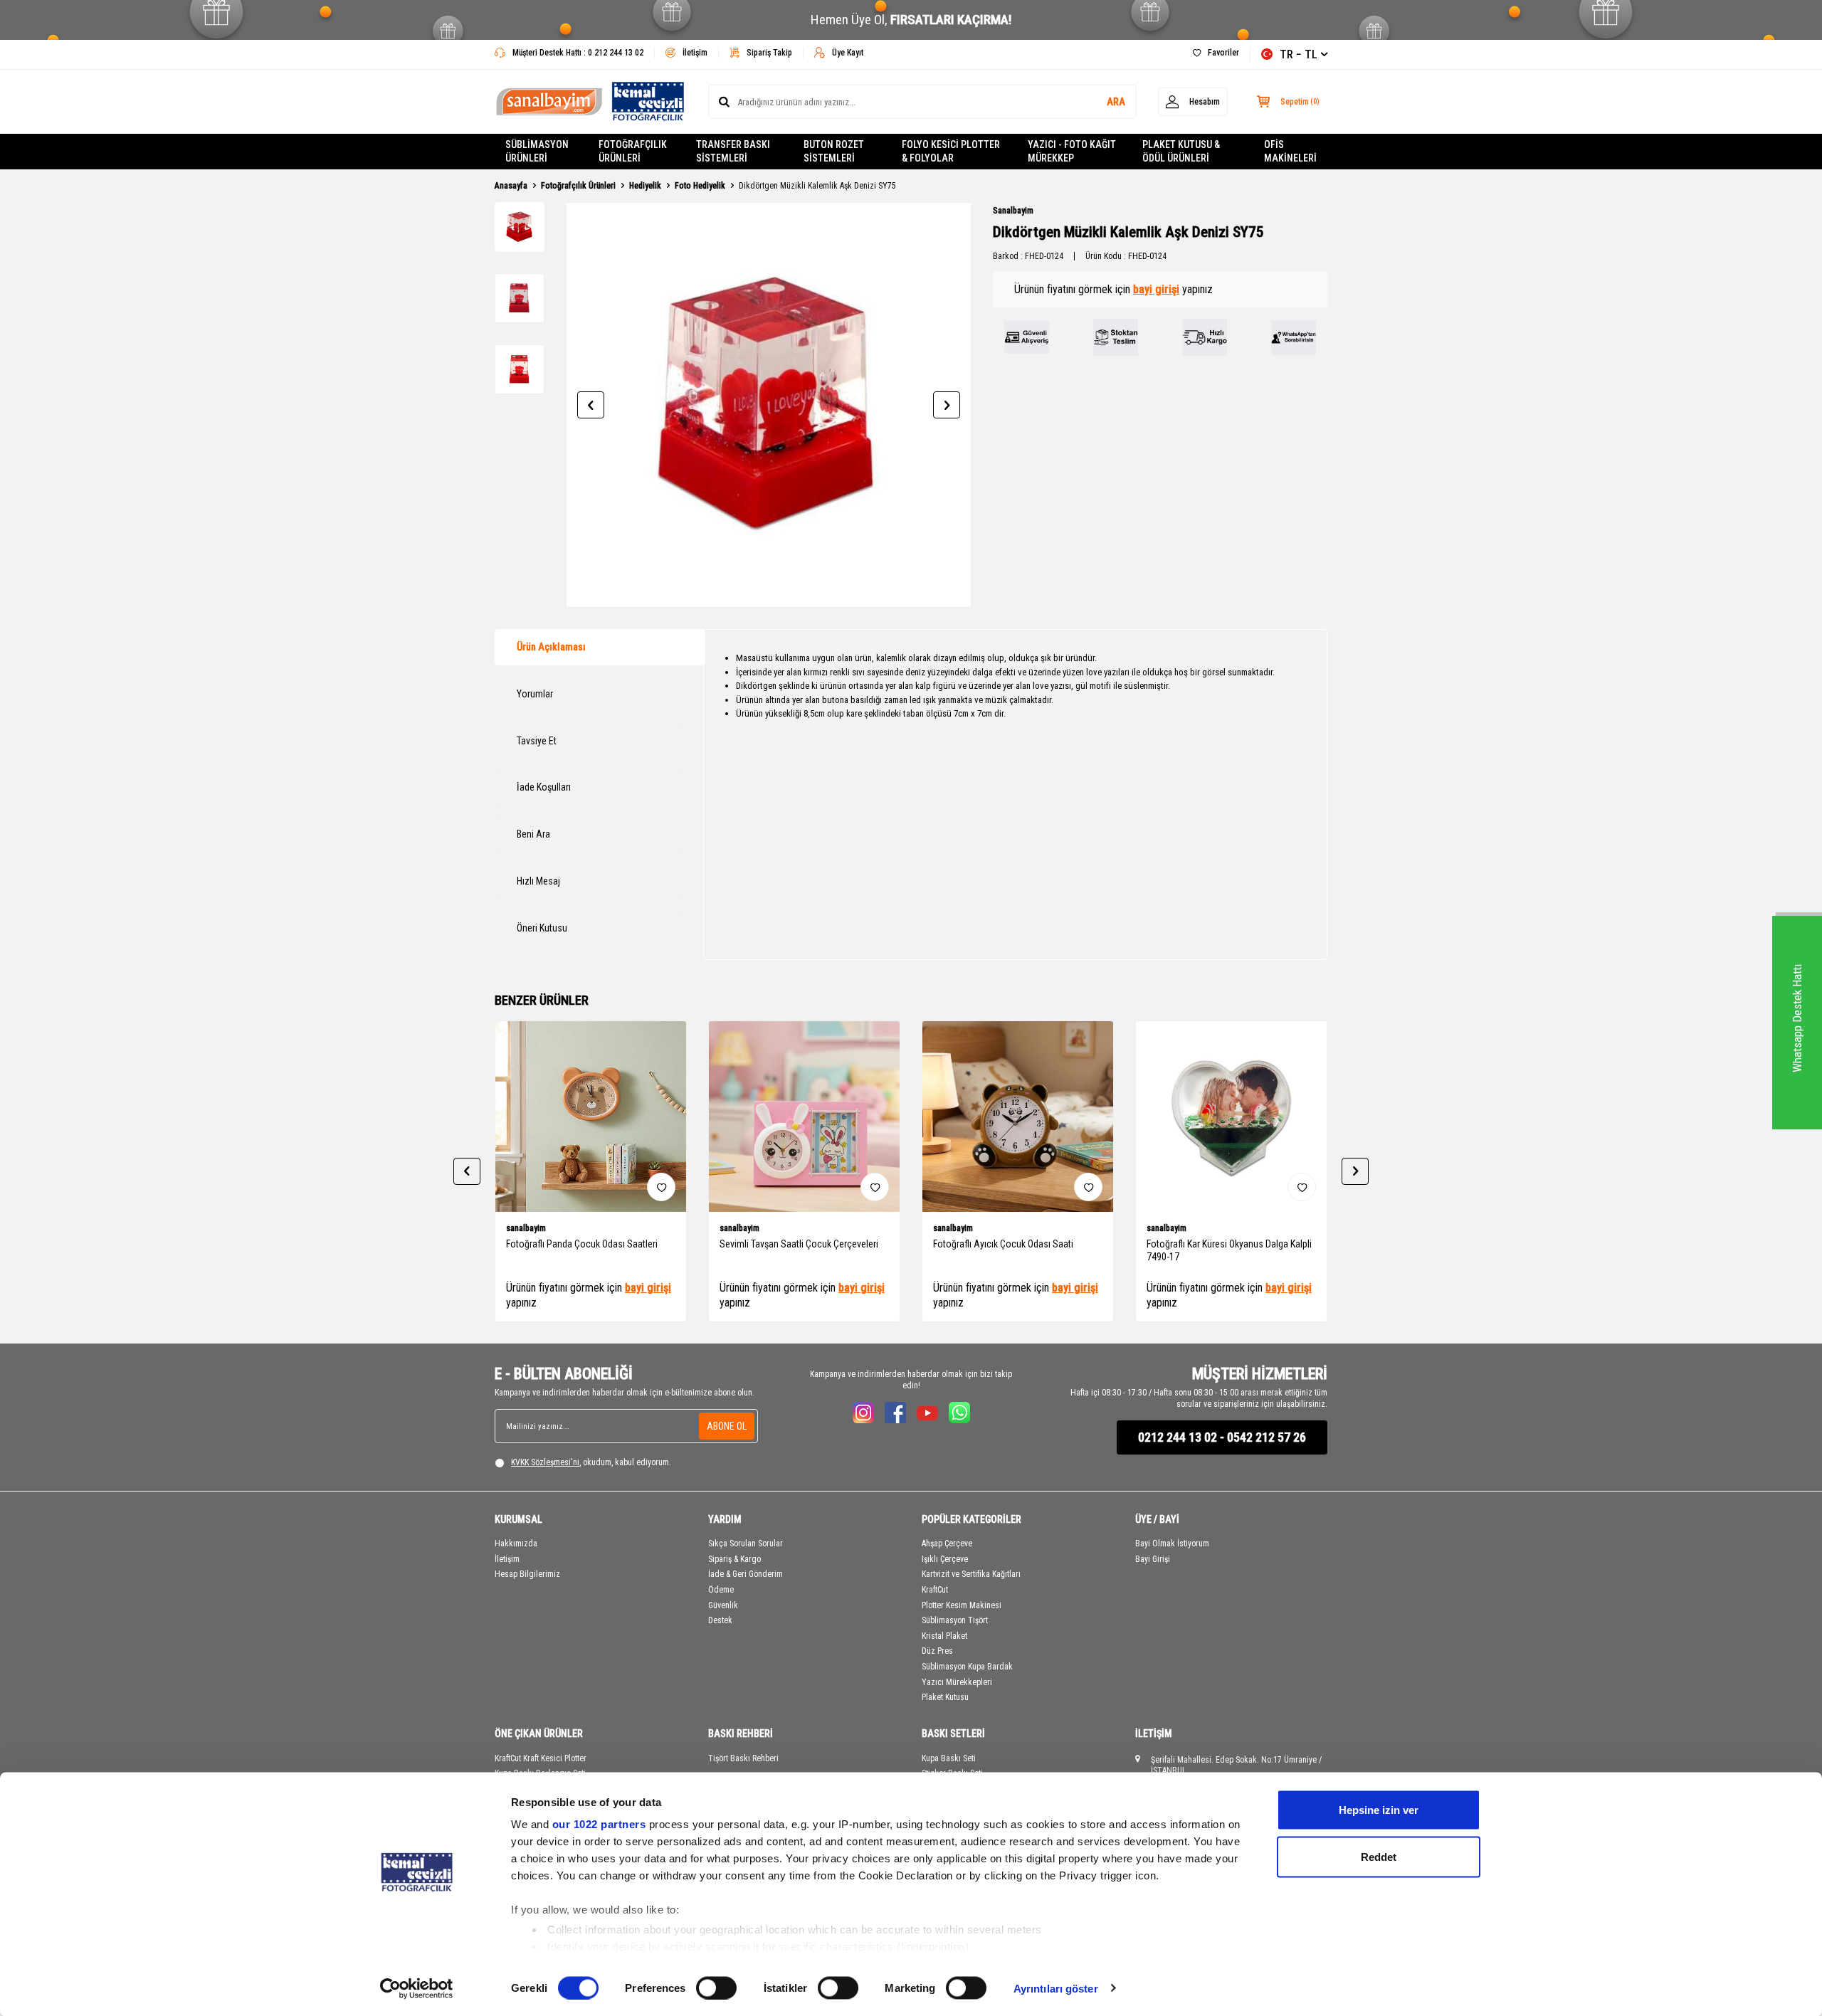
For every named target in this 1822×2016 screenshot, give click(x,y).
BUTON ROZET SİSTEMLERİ (834, 151)
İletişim (695, 53)
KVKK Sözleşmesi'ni (545, 1462)
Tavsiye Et (537, 741)
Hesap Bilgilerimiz (527, 1574)
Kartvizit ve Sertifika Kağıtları (971, 1574)
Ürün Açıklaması (551, 647)
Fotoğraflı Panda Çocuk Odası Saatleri (582, 1244)
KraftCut (935, 1590)
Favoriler (1223, 53)
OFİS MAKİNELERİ (1290, 151)
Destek (720, 1620)
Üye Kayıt (848, 53)
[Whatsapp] (959, 1413)
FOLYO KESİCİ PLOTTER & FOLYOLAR (951, 151)
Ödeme (721, 1590)
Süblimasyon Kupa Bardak (967, 1667)
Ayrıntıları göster (1056, 1988)
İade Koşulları (544, 787)
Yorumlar (535, 694)
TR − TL (1299, 54)
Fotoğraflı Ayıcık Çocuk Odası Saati (1003, 1244)
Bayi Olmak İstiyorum (1172, 1543)
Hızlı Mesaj (538, 881)
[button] (591, 405)
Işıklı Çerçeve (945, 1559)
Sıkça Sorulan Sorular (746, 1543)
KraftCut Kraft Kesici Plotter (541, 1758)
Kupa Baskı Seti (949, 1758)
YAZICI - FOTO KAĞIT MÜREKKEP (1072, 151)
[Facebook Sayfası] (895, 1413)
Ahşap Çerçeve (947, 1543)
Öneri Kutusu (542, 928)
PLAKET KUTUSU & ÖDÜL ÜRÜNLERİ (1181, 151)
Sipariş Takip (769, 53)
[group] (769, 405)
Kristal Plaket (944, 1636)
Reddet (1379, 1856)
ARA (1116, 102)
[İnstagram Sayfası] (863, 1413)
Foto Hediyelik (700, 186)
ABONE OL (727, 1426)
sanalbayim (526, 1228)
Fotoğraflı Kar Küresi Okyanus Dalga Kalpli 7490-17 (1229, 1251)
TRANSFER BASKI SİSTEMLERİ (733, 151)
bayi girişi (1156, 289)
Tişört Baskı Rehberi (743, 1758)
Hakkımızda (516, 1543)
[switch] (716, 1988)
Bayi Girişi (1153, 1559)
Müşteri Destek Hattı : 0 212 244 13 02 (578, 53)
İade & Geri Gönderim (746, 1574)
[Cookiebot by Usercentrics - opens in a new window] (417, 1988)
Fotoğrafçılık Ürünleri (578, 186)
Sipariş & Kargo (734, 1559)
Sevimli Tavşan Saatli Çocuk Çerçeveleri (799, 1244)
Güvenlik (723, 1605)
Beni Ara (533, 834)
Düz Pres (937, 1651)
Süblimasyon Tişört (955, 1620)
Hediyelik (645, 186)
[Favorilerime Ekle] (661, 1187)
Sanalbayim (1013, 211)
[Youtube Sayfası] (927, 1413)
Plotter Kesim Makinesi (962, 1605)
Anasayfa (511, 186)
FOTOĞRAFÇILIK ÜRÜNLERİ (633, 151)
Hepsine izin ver (1379, 1810)
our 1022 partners (599, 1824)
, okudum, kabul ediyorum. (591, 1462)
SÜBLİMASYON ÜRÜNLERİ (537, 151)
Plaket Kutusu (945, 1697)
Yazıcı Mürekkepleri (957, 1682)
